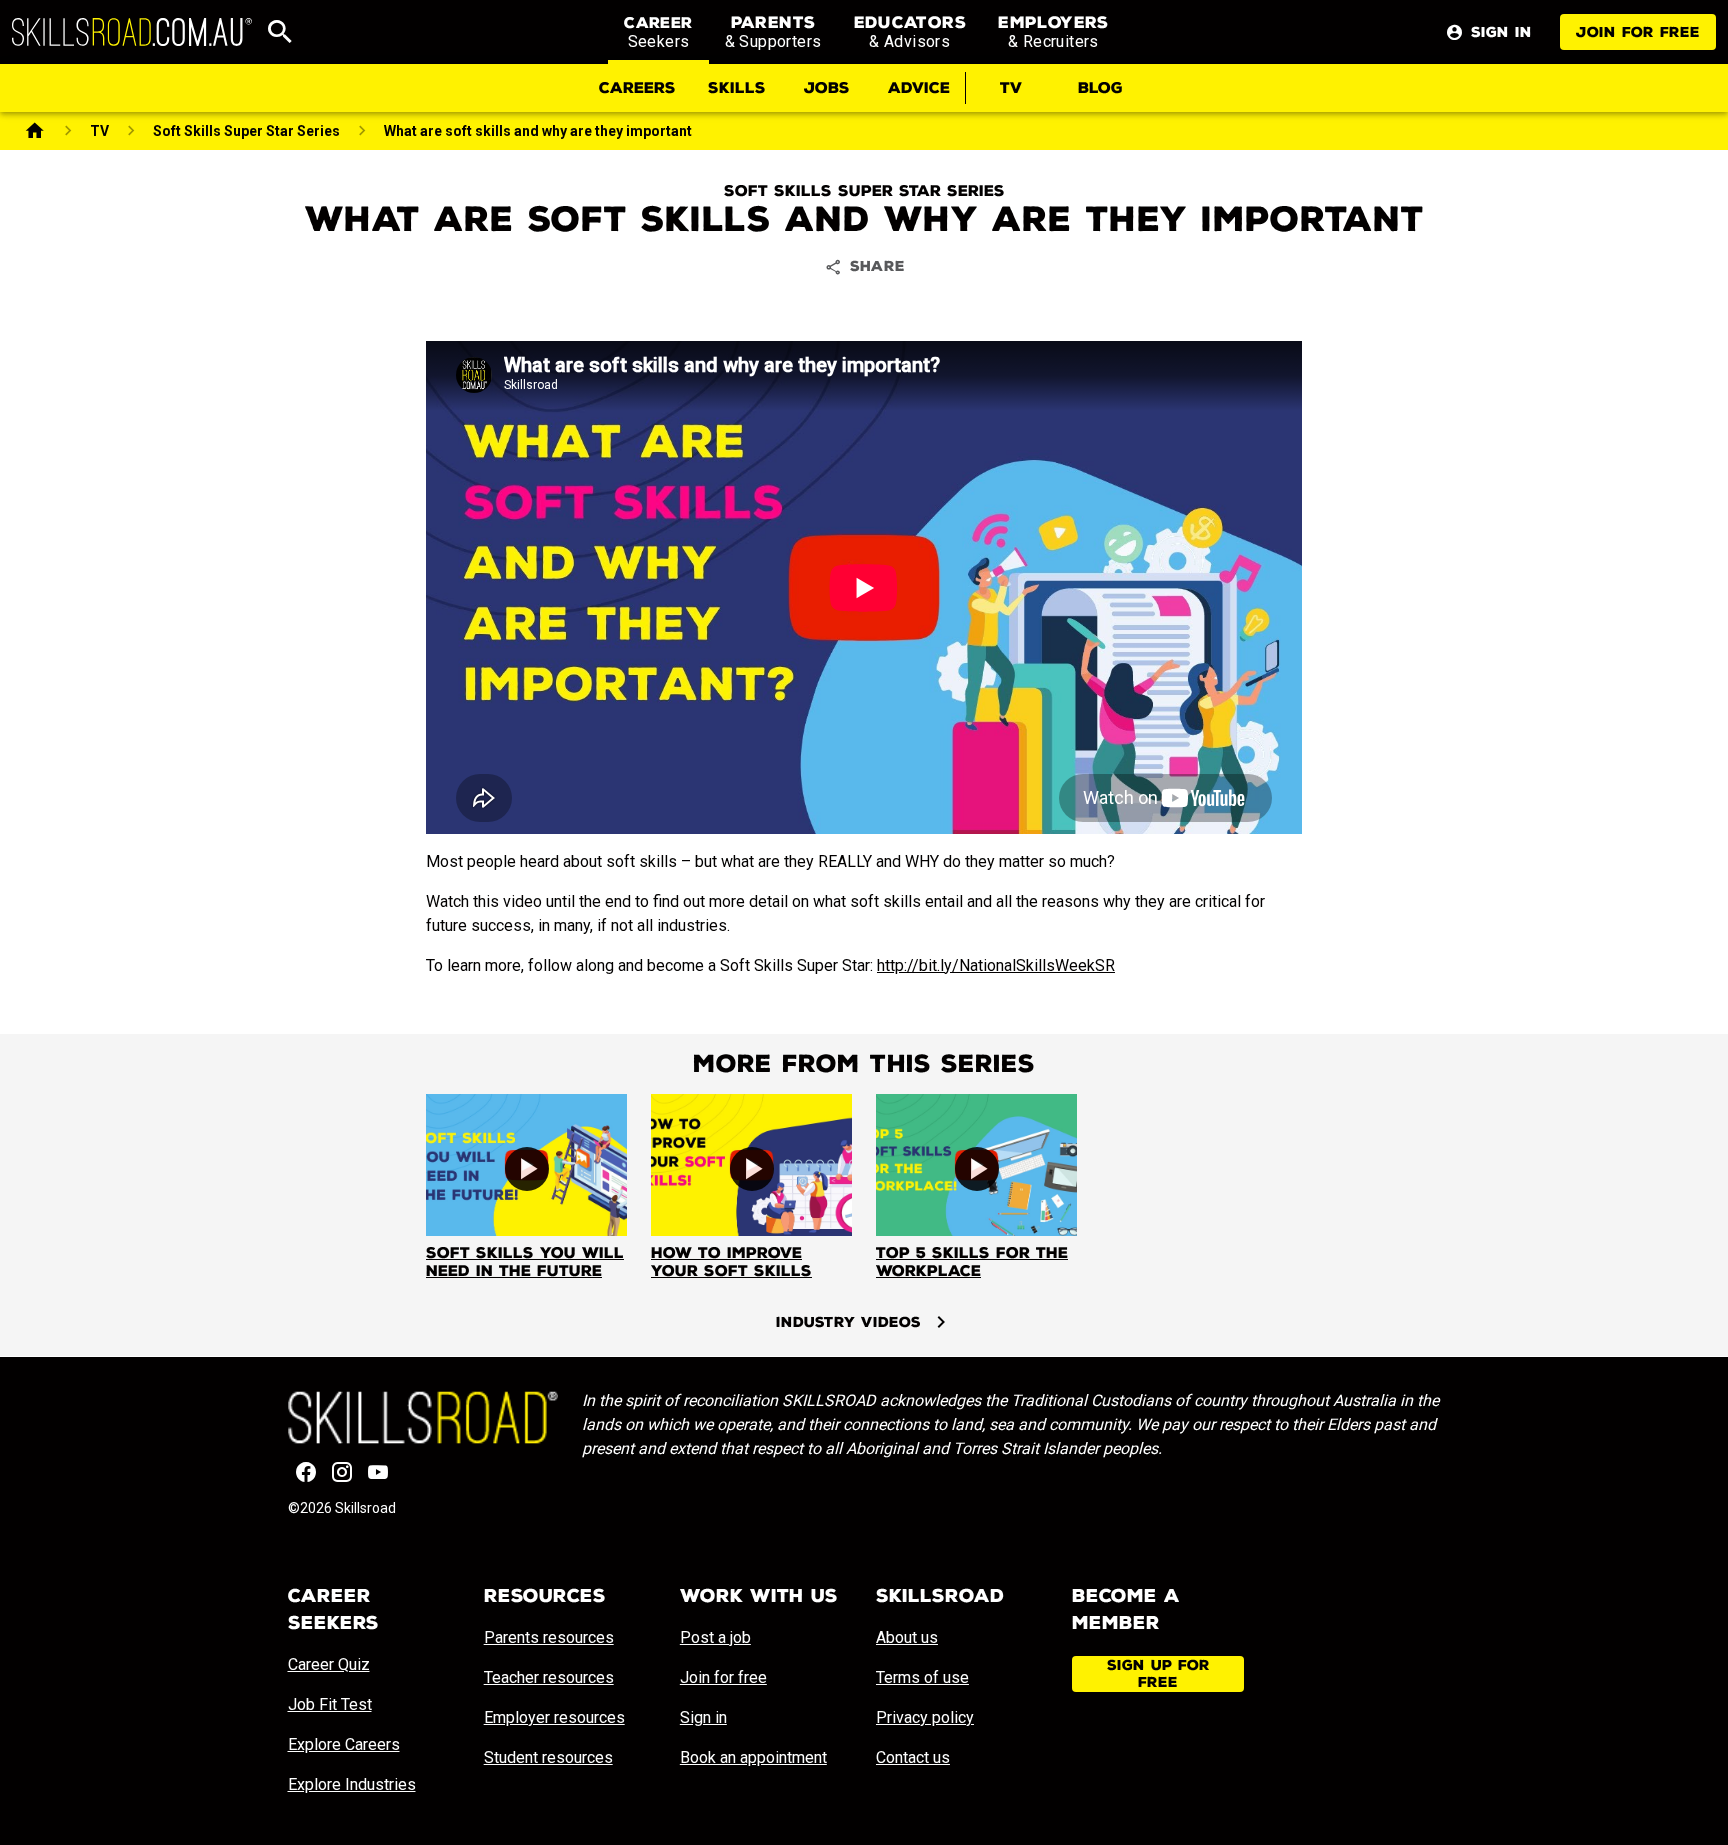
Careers (637, 88)
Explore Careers (344, 1744)
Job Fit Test (330, 1704)
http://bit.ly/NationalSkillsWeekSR (996, 965)
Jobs (827, 88)
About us (907, 1637)
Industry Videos (848, 1322)
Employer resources (554, 1717)
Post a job (715, 1637)
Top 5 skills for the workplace (972, 1262)
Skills (737, 88)
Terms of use (922, 1677)
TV (1011, 88)
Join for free (1638, 32)
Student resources (548, 1757)
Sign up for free (1158, 1674)
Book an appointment (753, 1757)
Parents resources (549, 1637)
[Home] (35, 131)
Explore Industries (352, 1784)
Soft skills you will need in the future (525, 1262)
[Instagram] (342, 1472)
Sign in (703, 1717)
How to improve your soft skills (731, 1262)
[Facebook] (306, 1472)
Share (877, 266)
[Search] (280, 32)
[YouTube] (378, 1472)
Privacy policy (925, 1717)
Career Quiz (329, 1664)
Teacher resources (549, 1677)
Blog (1100, 88)
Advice (919, 88)
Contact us (913, 1757)
